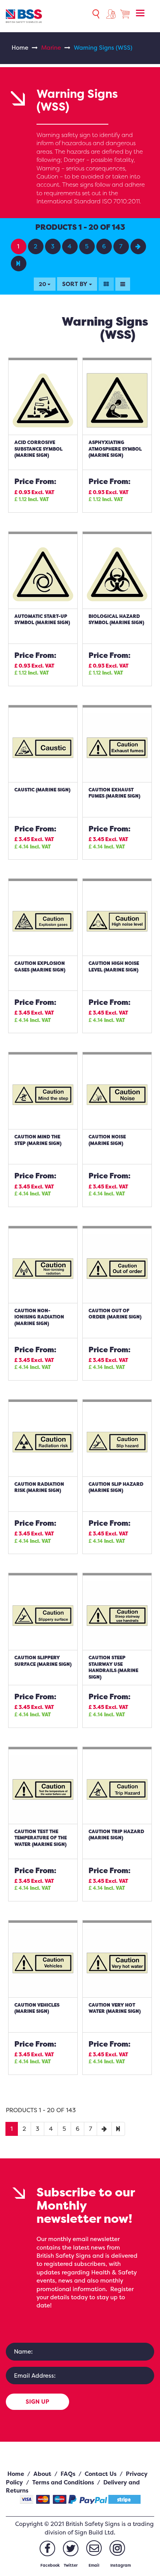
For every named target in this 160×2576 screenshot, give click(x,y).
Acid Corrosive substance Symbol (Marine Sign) (38, 449)
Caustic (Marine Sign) (42, 790)
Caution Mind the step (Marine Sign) (38, 1140)
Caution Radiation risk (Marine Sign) (39, 1487)
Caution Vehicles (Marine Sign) (37, 2008)
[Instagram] (117, 2548)
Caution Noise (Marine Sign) (107, 1140)
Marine (51, 48)
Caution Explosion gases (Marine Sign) (40, 966)
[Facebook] (47, 2548)
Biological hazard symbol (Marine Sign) (116, 619)
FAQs (68, 2474)
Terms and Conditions (63, 2482)
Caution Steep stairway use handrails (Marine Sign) (113, 1667)
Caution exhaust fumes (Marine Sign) (114, 793)
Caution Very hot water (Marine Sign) (115, 2008)
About (42, 2474)
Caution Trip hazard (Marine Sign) (116, 1835)
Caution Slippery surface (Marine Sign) (43, 1661)
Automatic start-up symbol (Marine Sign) (42, 619)
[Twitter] (71, 2548)
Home (20, 48)
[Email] (94, 2548)
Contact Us (101, 2474)
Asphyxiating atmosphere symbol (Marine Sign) (115, 449)
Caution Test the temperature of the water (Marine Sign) (41, 1838)
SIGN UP (37, 2402)
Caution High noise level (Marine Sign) (114, 966)
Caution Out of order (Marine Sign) (115, 1314)
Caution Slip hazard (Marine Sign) (116, 1487)
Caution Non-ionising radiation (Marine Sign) (39, 1317)
